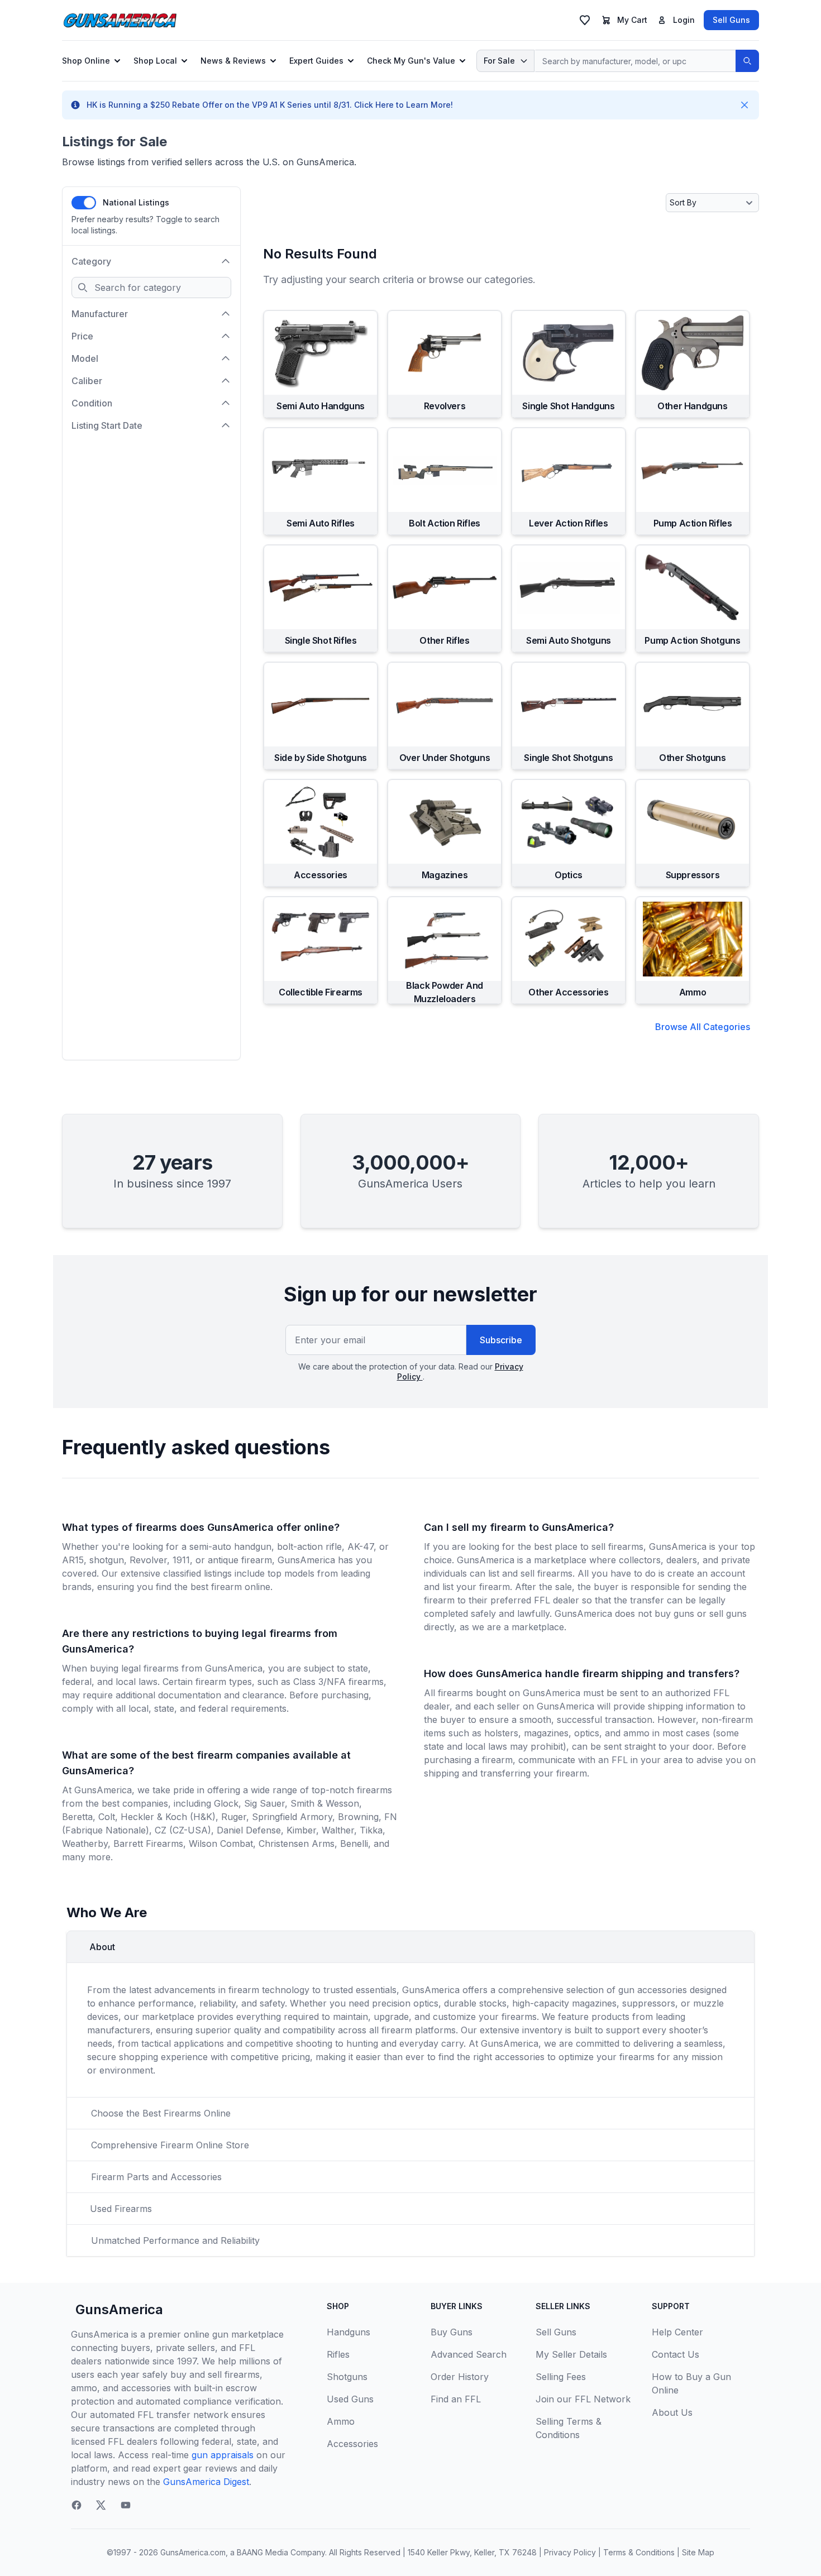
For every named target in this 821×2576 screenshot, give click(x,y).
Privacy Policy (570, 2552)
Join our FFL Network (583, 2399)
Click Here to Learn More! (404, 105)
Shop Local (155, 61)
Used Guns (350, 2399)
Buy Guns (452, 2332)
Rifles (338, 2354)
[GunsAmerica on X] (101, 2505)
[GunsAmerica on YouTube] (126, 2505)
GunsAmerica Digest (206, 2482)
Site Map (698, 2552)
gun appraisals (223, 2455)
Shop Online (86, 61)
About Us (672, 2412)
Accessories (352, 2444)
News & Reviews (233, 61)
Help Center (677, 2332)
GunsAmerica (119, 2309)
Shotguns (347, 2377)
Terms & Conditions (639, 2552)
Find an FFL (456, 2399)
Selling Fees (561, 2377)
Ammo (341, 2421)
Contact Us (676, 2354)
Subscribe (501, 1340)
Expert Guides (316, 61)
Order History (460, 2377)
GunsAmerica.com (193, 2552)
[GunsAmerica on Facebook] (77, 2505)
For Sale (499, 61)
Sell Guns (731, 20)
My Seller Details (571, 2354)
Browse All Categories (703, 1027)
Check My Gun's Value (411, 61)
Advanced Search (469, 2354)
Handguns (349, 2332)
